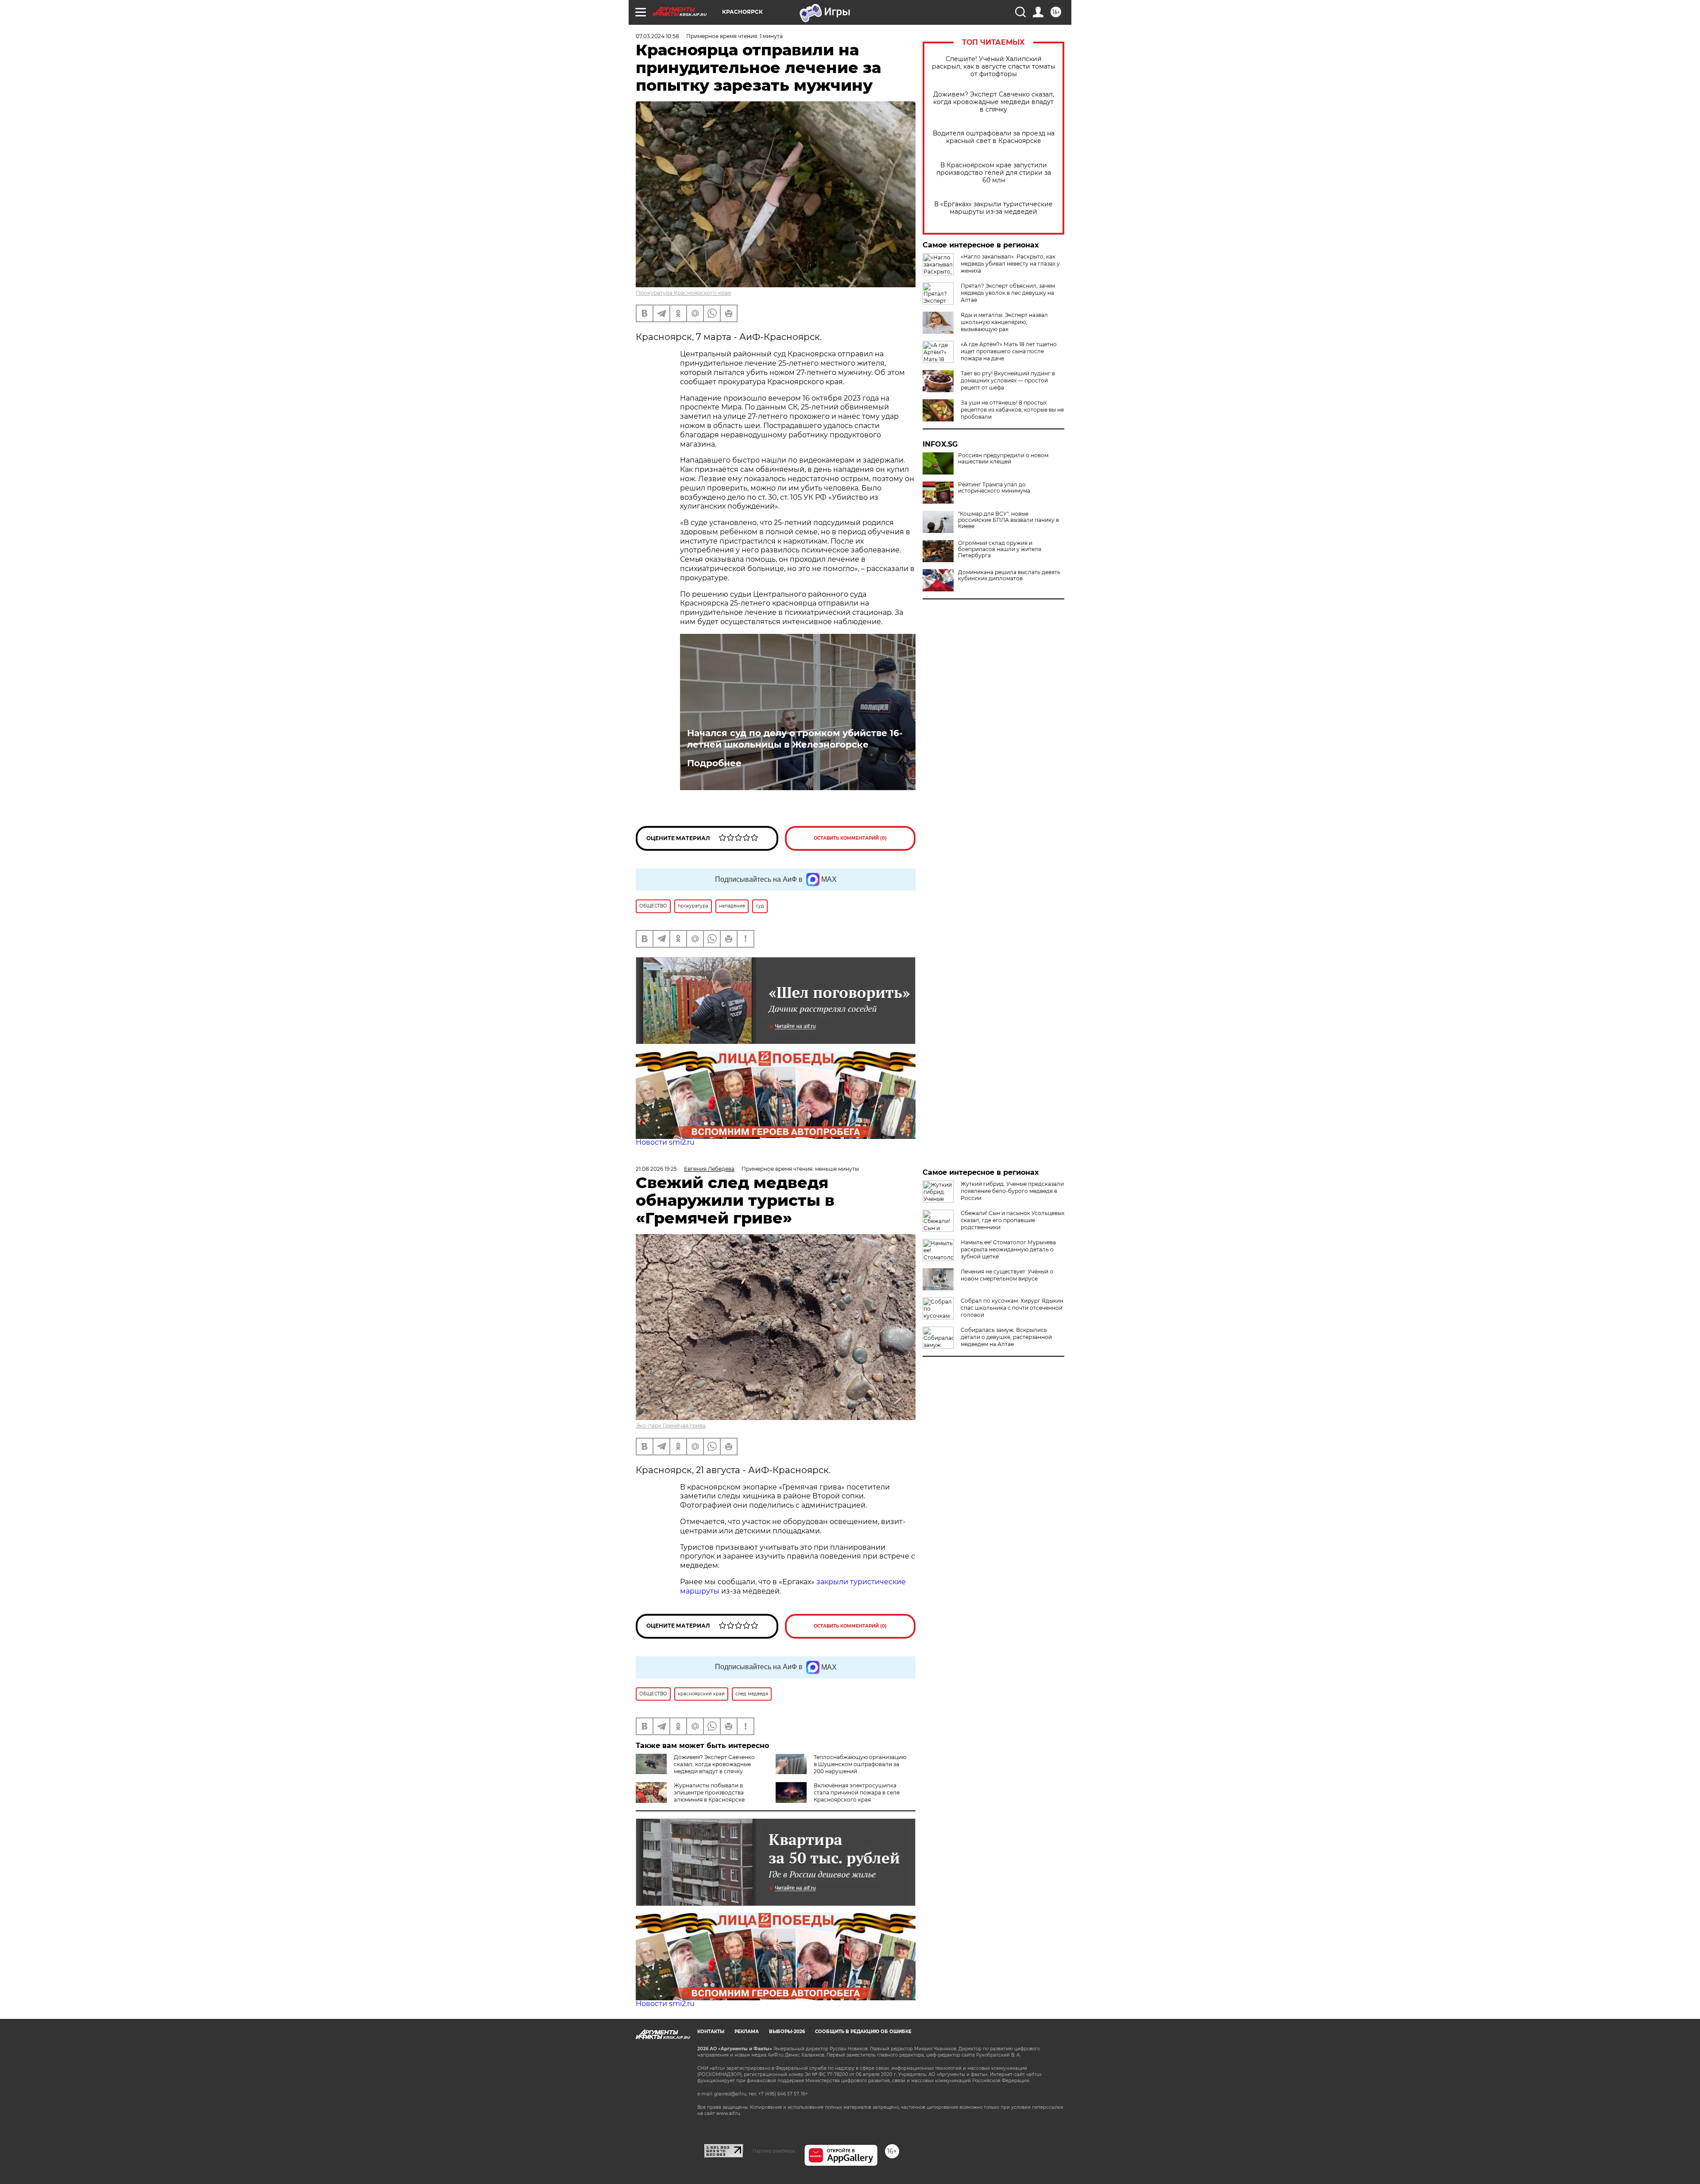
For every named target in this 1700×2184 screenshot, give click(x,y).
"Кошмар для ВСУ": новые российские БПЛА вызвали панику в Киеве (1008, 520)
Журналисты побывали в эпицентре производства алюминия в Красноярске (709, 1792)
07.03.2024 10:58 (657, 36)
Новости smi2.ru (665, 1142)
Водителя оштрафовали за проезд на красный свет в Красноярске (994, 137)
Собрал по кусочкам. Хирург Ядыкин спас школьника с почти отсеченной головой (1012, 1308)
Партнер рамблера (774, 2151)
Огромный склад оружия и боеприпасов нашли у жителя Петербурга (1000, 549)
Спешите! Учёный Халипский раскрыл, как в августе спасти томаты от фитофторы (994, 67)
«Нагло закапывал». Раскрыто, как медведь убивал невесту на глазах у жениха (1010, 264)
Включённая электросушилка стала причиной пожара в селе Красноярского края (857, 1792)
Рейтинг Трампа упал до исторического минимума (994, 488)
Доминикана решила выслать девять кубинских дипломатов (1009, 575)
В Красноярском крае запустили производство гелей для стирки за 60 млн (994, 173)
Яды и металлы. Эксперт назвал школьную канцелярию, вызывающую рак (1004, 322)
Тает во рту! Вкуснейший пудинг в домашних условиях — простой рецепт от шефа (1008, 380)
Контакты (711, 2032)
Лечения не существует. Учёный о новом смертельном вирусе (1007, 1275)
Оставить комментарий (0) (850, 838)
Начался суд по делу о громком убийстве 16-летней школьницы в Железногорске (795, 739)
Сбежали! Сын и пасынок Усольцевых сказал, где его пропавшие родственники (1012, 1220)
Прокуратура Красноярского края (683, 293)
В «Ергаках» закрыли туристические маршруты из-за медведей (993, 208)
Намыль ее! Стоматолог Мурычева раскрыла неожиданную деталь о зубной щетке (1008, 1249)
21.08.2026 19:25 (656, 1169)
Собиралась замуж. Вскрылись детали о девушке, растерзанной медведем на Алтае (1006, 1337)
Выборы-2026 (787, 2032)
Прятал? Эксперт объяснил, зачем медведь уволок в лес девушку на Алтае (1008, 293)
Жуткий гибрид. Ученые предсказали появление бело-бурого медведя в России (1012, 1191)
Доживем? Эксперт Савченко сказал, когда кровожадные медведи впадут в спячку (994, 102)
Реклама (747, 2032)
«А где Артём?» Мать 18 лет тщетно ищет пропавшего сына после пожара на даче (1009, 351)
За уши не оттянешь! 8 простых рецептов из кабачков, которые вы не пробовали (1012, 410)
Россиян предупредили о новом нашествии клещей (1003, 459)
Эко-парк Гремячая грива (671, 1426)
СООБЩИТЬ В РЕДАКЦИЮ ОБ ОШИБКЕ (863, 2032)
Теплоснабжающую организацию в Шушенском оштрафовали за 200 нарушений (860, 1764)
